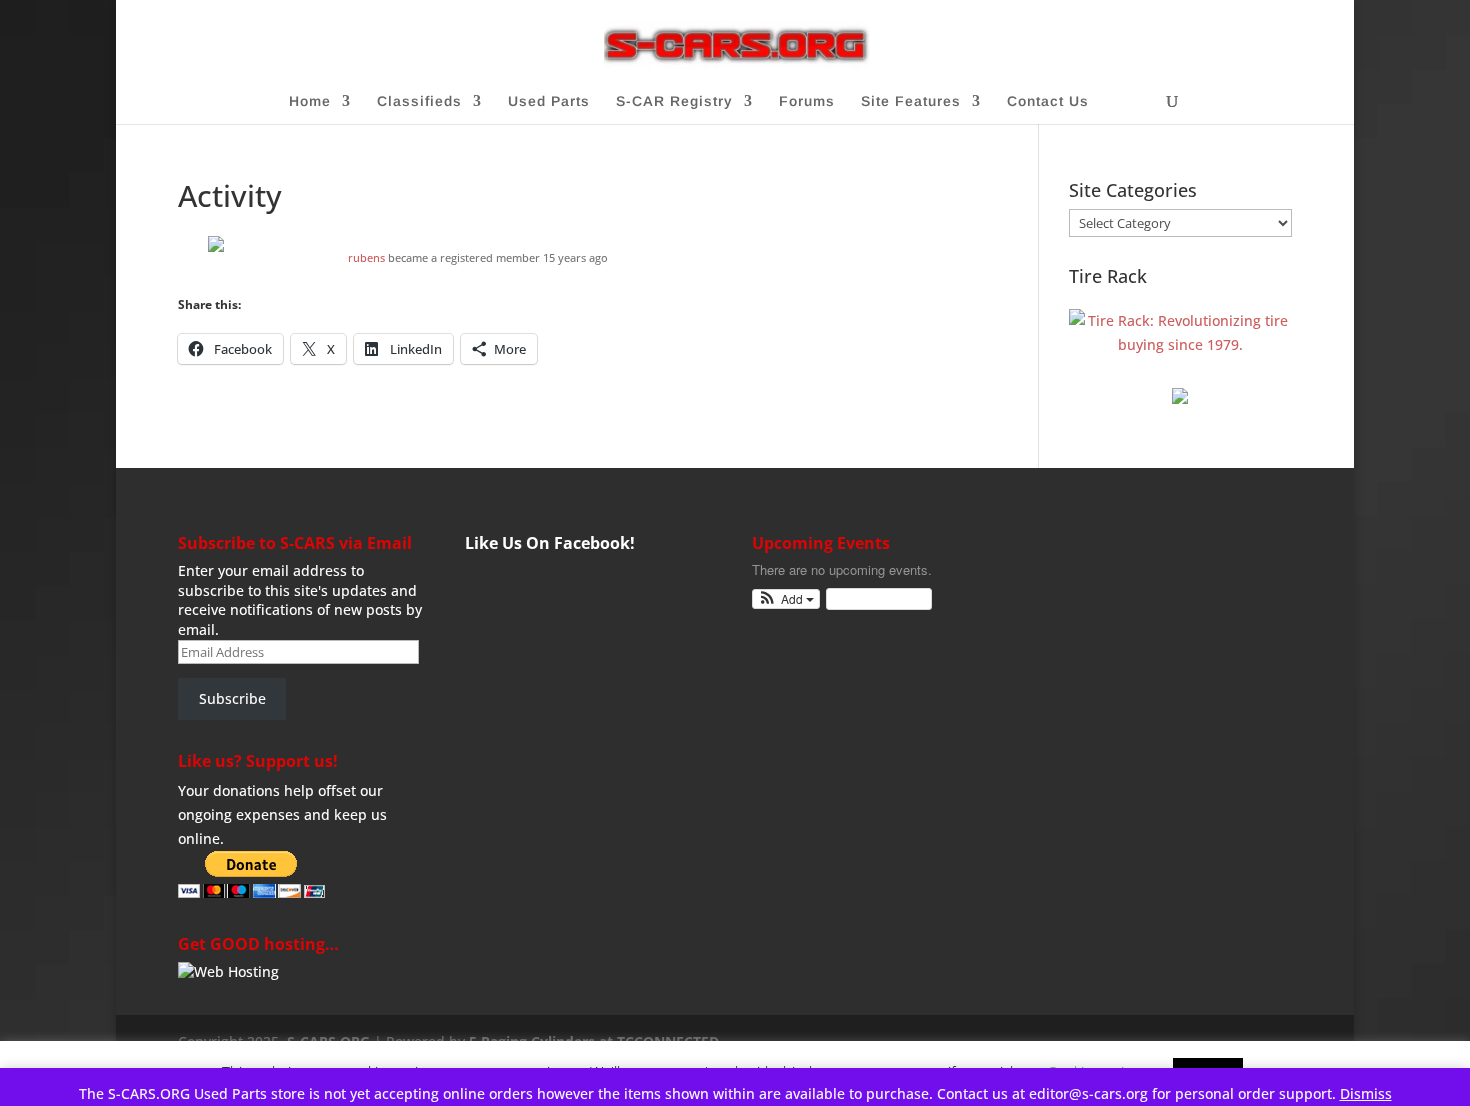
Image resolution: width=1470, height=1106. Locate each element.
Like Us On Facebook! (550, 543)
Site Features (911, 101)
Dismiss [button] (1366, 1093)
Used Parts (549, 101)
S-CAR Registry (674, 101)
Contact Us (1048, 101)
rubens (366, 257)
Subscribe (232, 698)
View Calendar (874, 598)
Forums (807, 101)
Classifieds (419, 101)
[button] (786, 599)
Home (310, 101)
